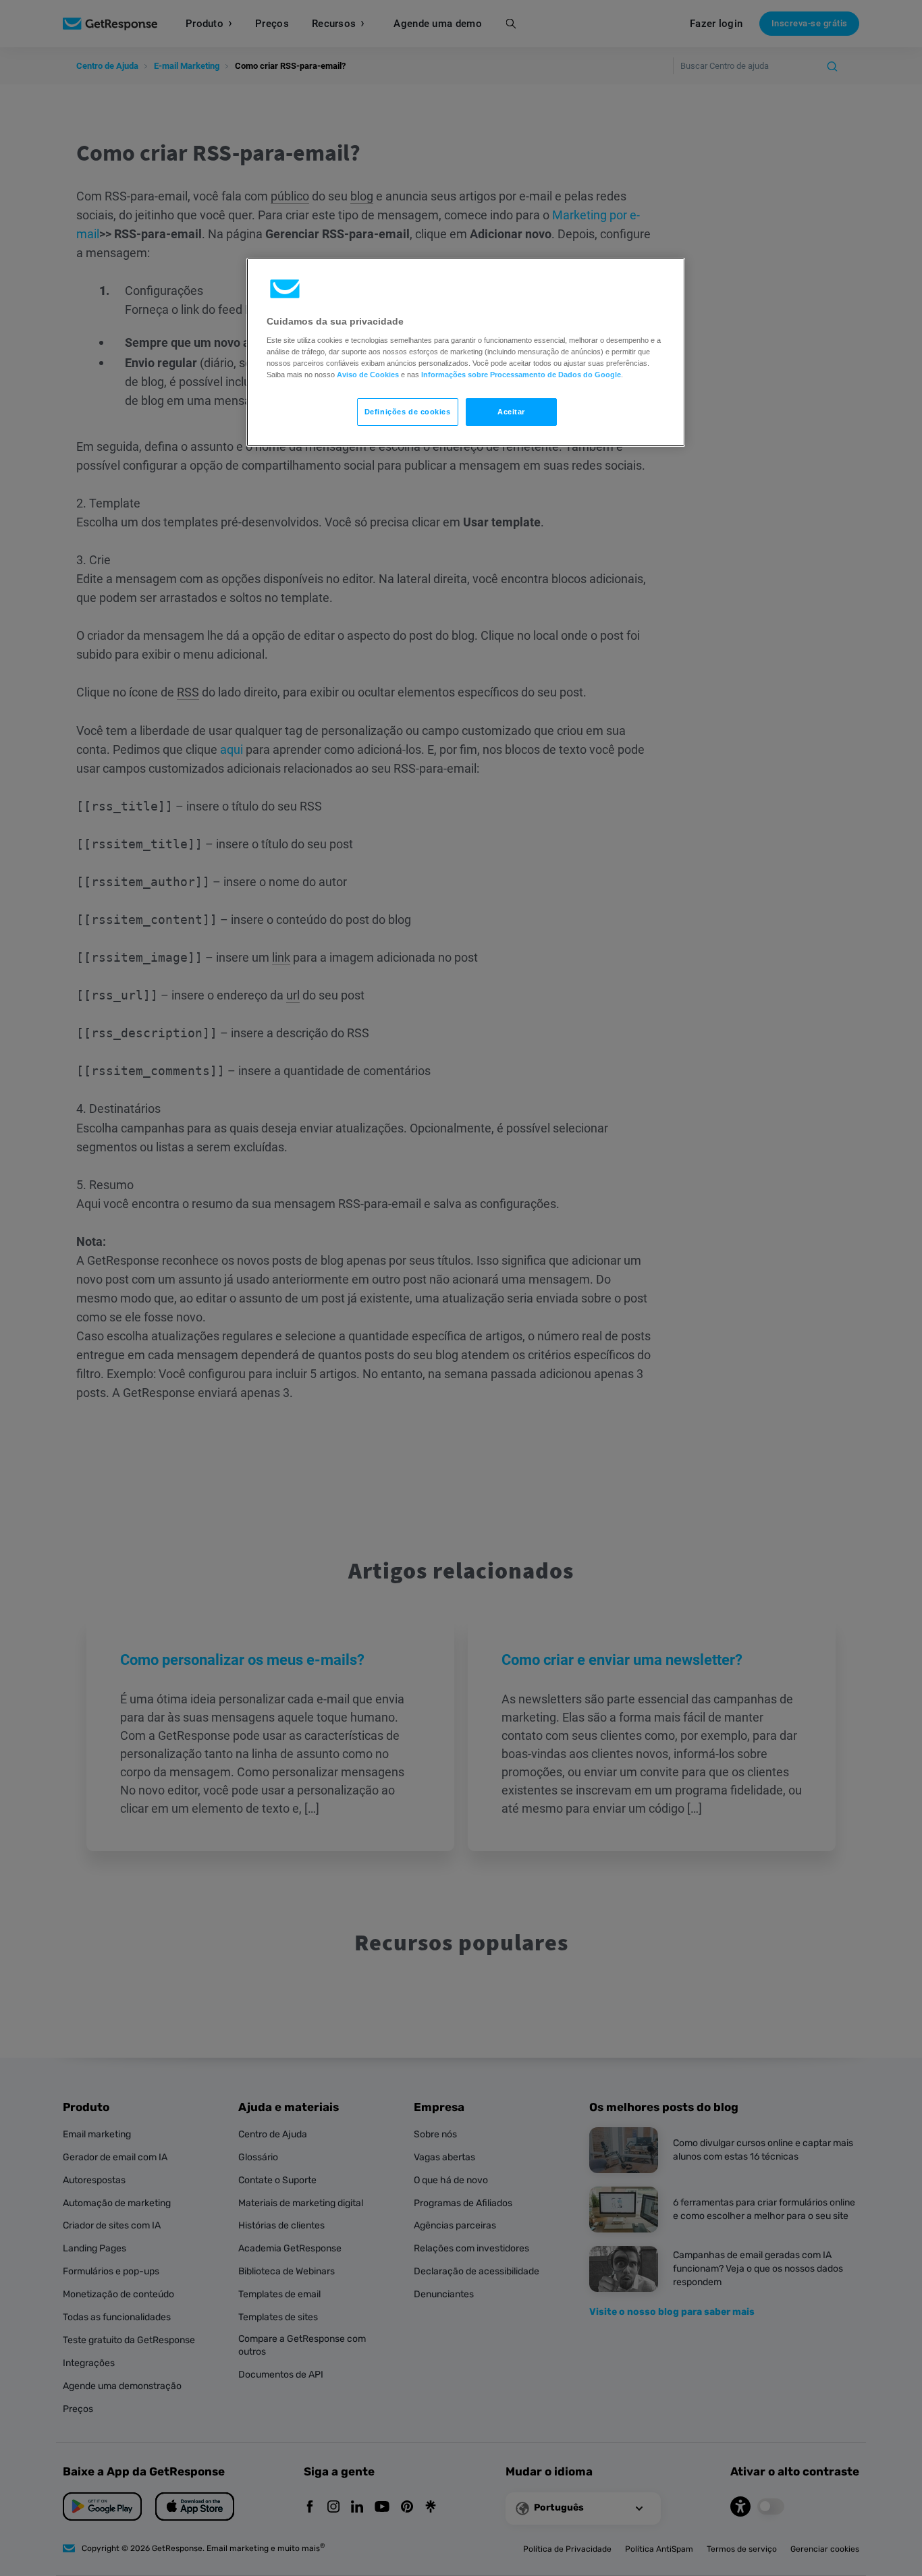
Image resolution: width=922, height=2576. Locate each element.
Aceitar (511, 412)
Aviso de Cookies (368, 375)
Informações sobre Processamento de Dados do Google (521, 375)
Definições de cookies (408, 412)
